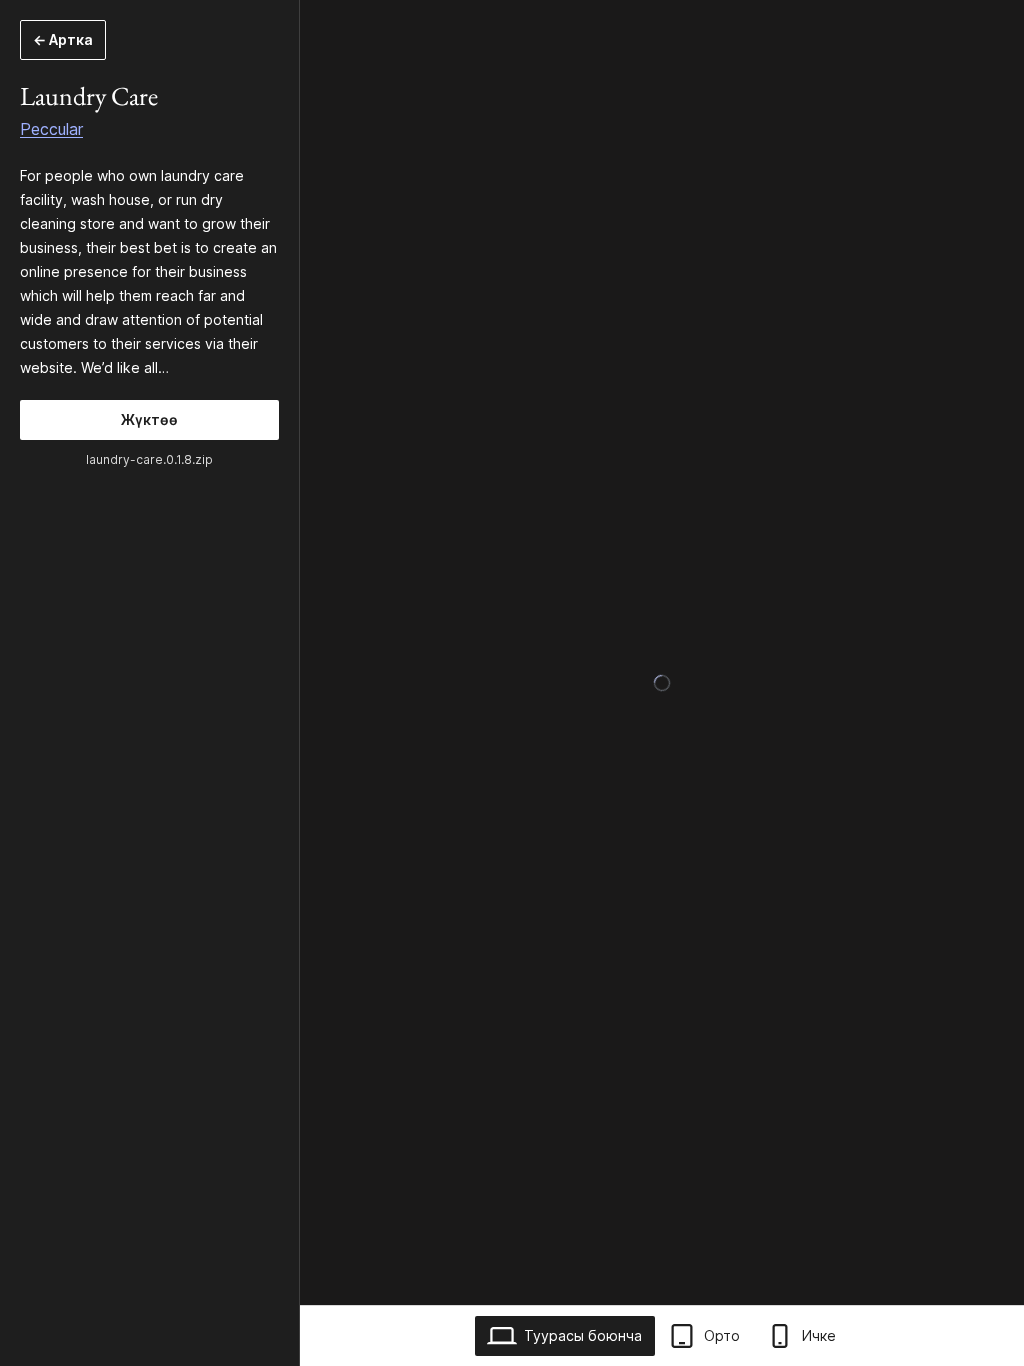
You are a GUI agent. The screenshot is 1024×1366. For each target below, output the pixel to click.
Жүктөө (149, 419)
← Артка (63, 39)
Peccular (51, 129)
